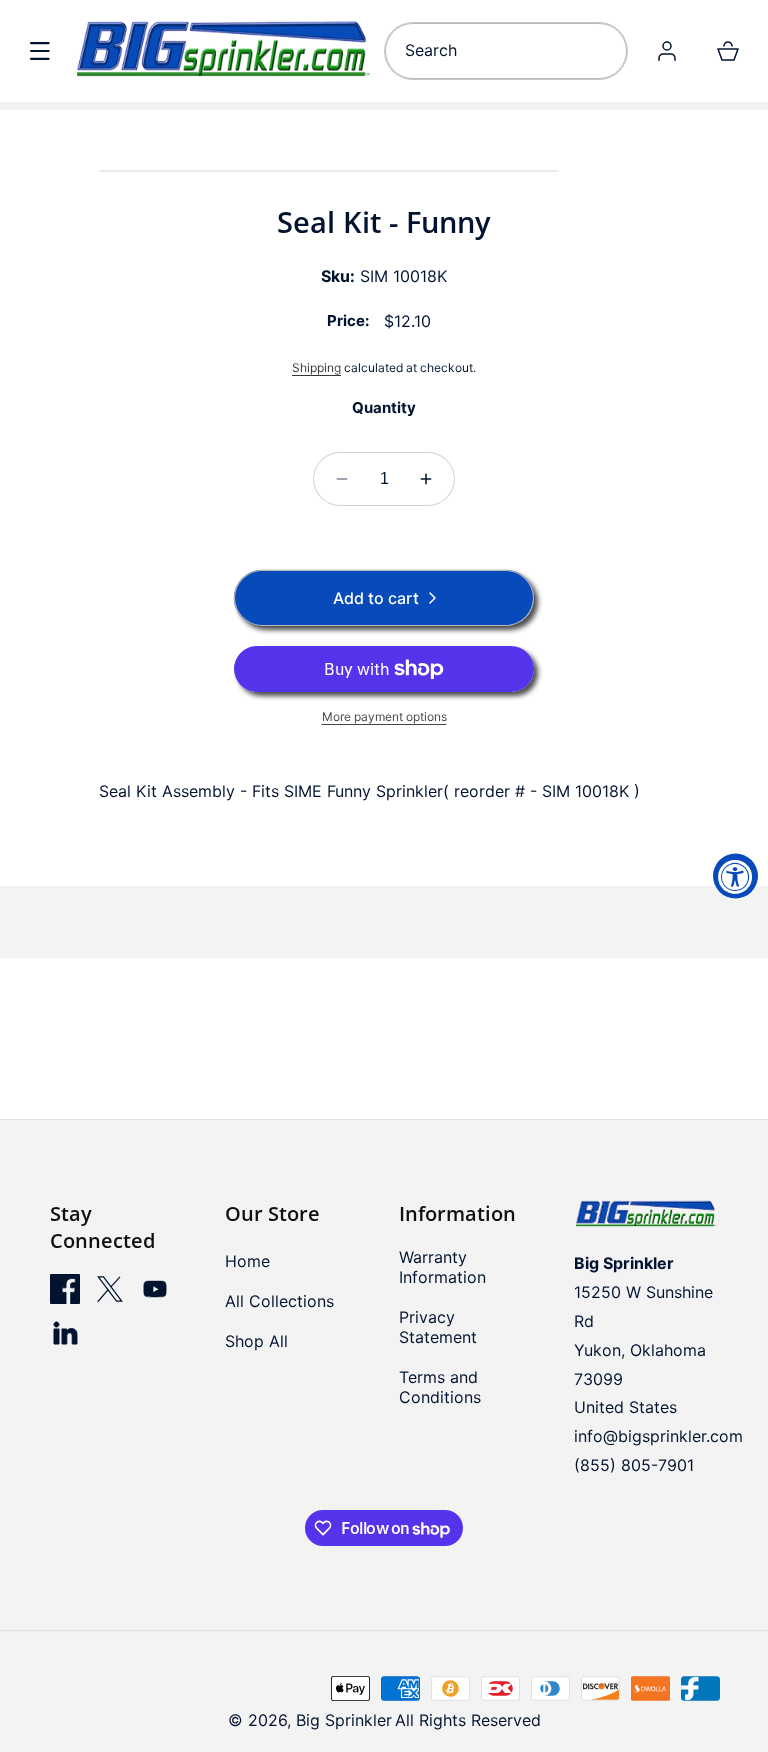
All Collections (279, 1301)
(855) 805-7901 (634, 1465)
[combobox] (506, 51)
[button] (40, 51)
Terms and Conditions (440, 1387)
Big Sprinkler (344, 1720)
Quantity (384, 407)
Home (247, 1261)
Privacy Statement (438, 1327)
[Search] (605, 51)
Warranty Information (442, 1267)
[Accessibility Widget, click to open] (735, 876)
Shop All (256, 1341)
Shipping (316, 367)
